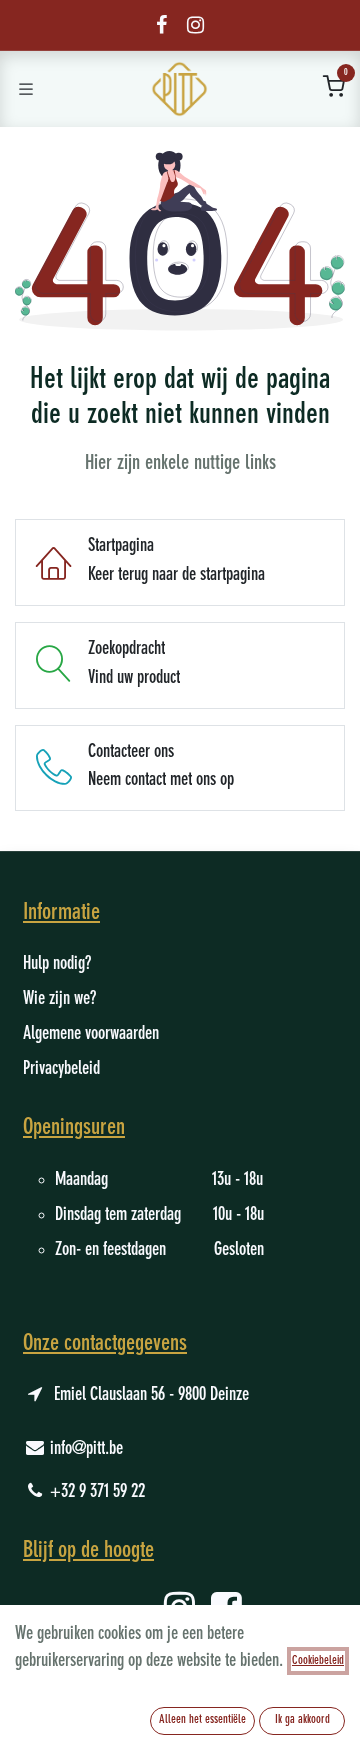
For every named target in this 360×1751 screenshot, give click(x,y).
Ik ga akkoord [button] (302, 1720)
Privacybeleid (61, 1069)
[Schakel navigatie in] (26, 89)
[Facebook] (161, 25)
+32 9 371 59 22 (97, 1492)
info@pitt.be (86, 1449)
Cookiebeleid (318, 1661)
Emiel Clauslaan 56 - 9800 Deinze (151, 1395)
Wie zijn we (56, 999)
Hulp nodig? (57, 964)
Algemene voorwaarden (91, 1034)
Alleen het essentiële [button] (202, 1720)
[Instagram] (195, 25)
